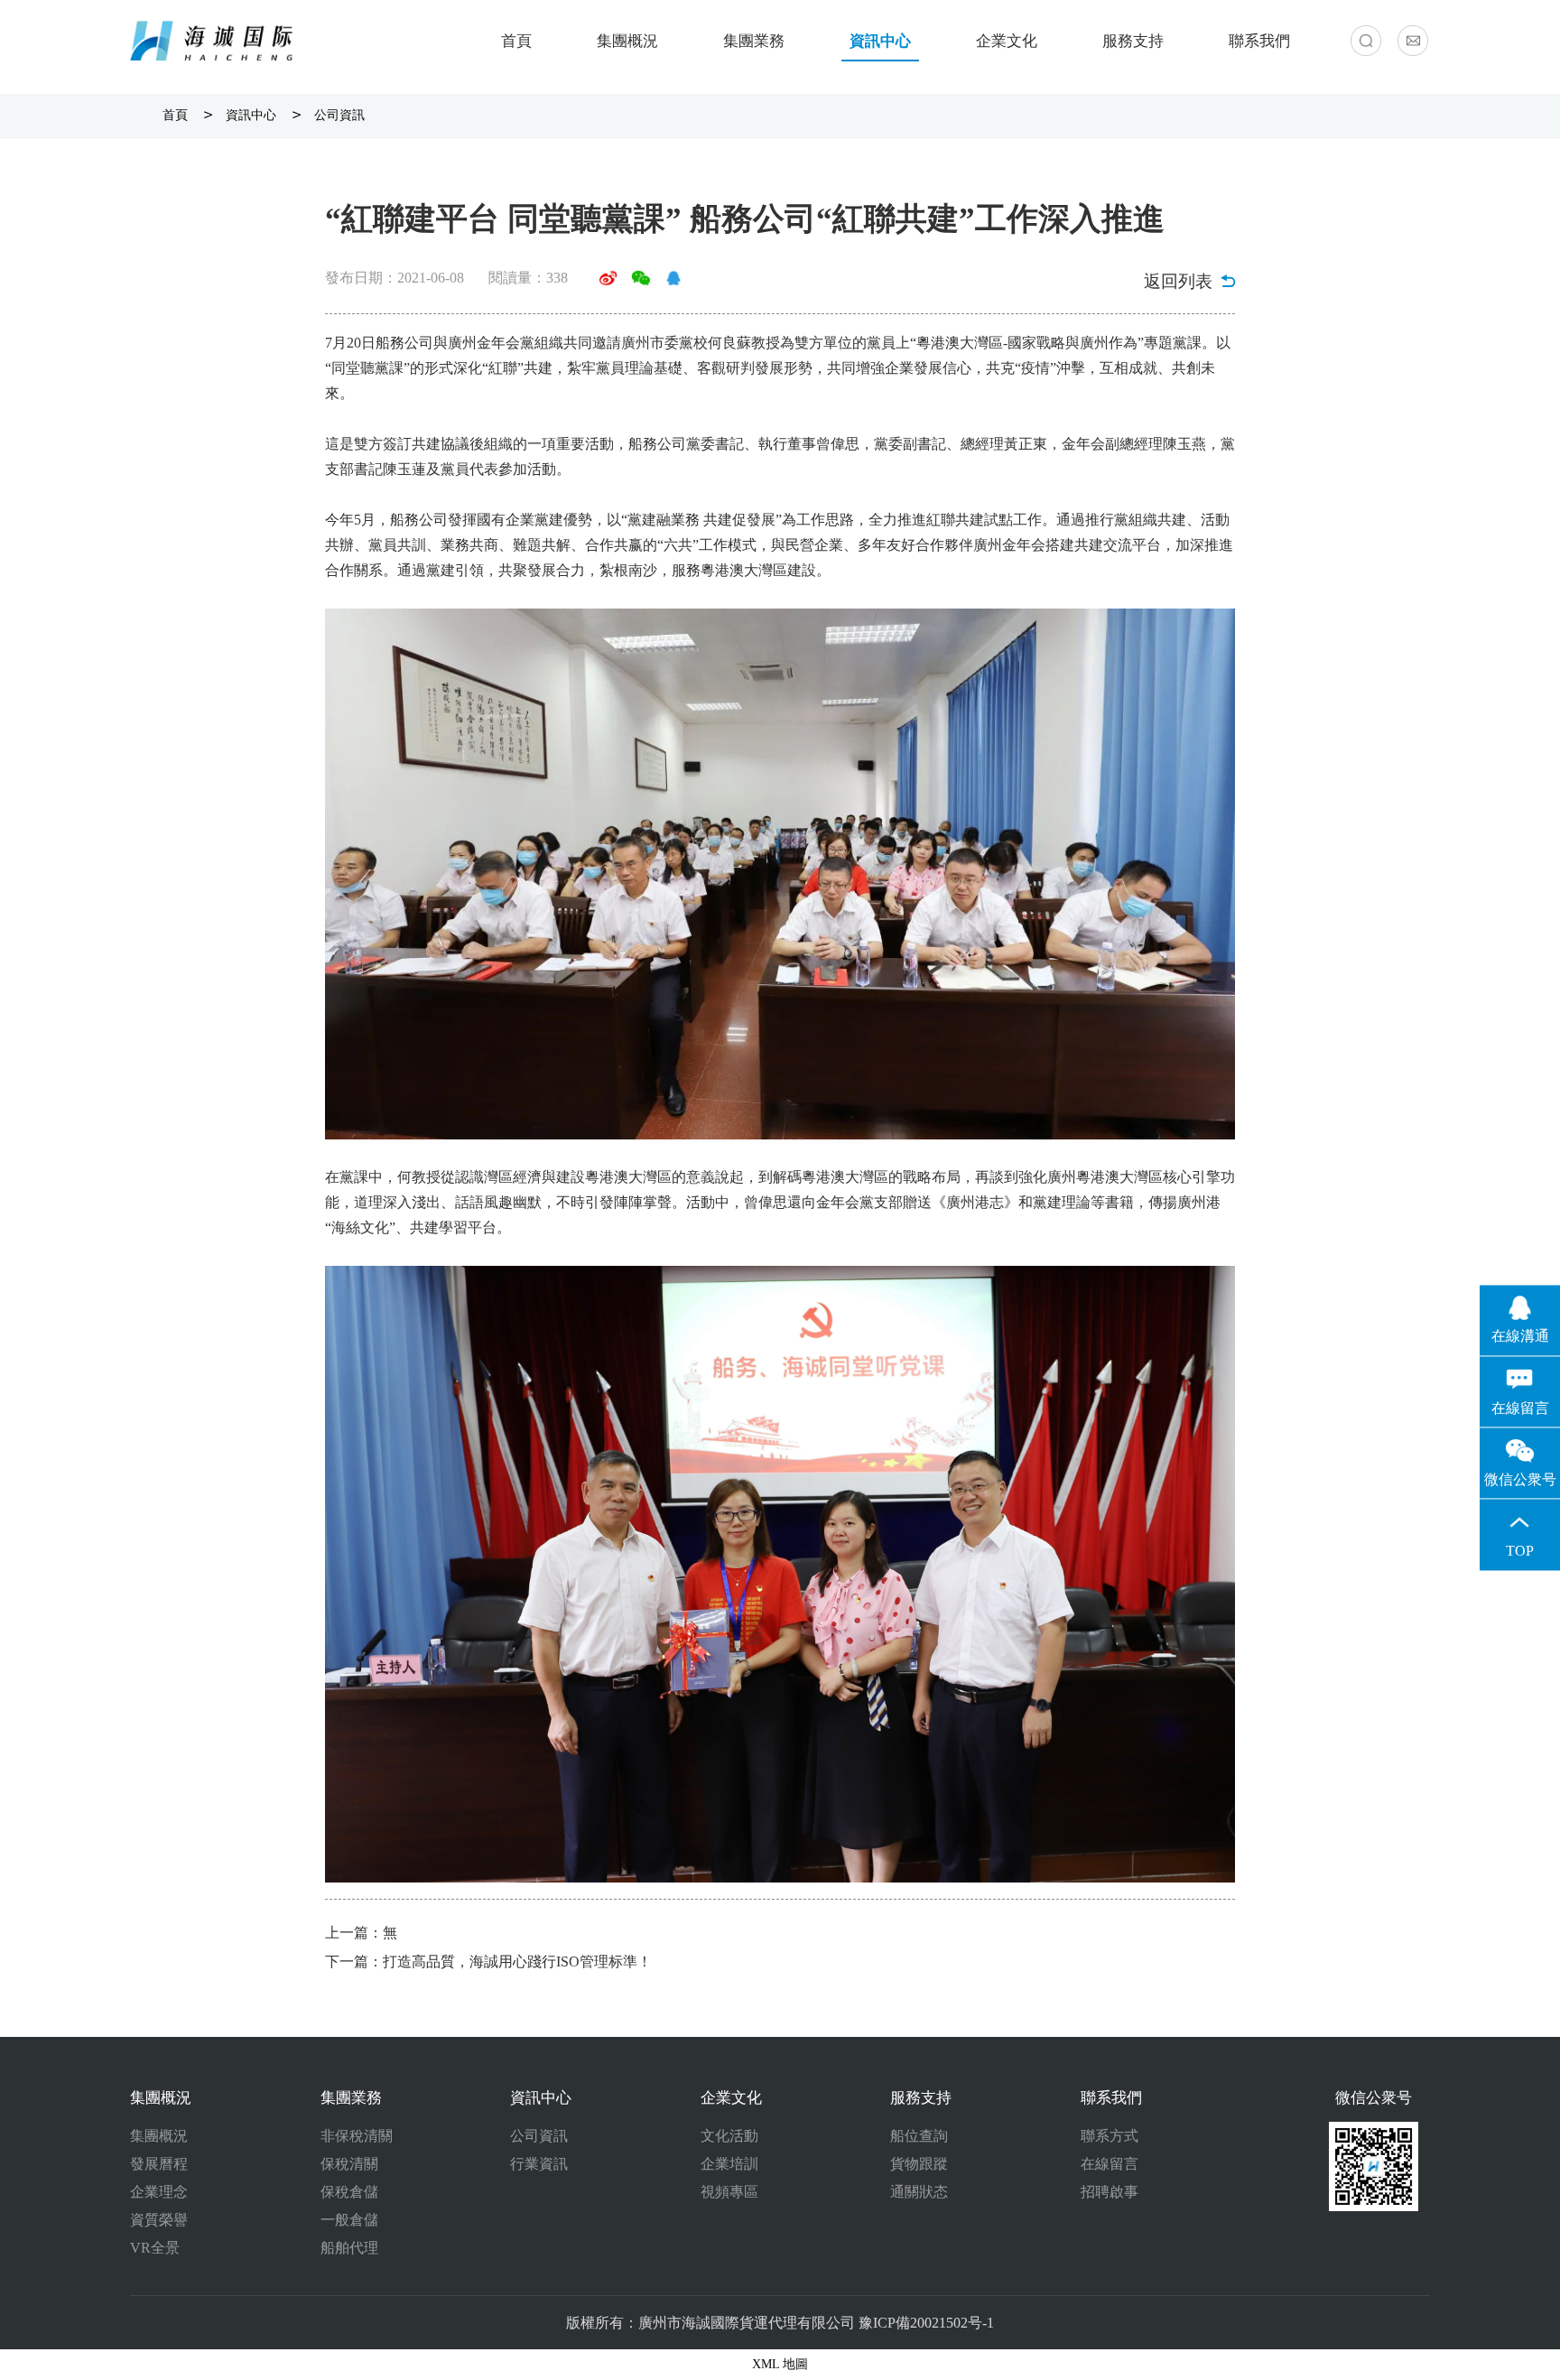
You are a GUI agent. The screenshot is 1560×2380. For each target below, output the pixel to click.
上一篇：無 (361, 1933)
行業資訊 (539, 2164)
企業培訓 (729, 2164)
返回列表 (1178, 281)
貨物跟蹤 (919, 2164)
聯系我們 (1259, 41)
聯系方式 (1110, 2136)
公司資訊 (339, 115)
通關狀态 (919, 2192)
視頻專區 (729, 2192)
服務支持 (1133, 41)
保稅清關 (349, 2164)
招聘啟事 (1110, 2192)
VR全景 (155, 2248)
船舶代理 (349, 2248)
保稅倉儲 (349, 2192)
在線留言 (1110, 2164)
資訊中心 (880, 41)
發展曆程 (159, 2164)
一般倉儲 (349, 2220)
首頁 (516, 41)
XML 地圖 (780, 2364)
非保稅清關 (357, 2136)
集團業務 (754, 41)
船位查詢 (919, 2136)
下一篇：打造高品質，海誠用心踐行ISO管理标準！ (488, 1962)
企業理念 (159, 2192)
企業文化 (1007, 41)
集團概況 (627, 41)
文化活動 (729, 2136)
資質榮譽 (159, 2220)
